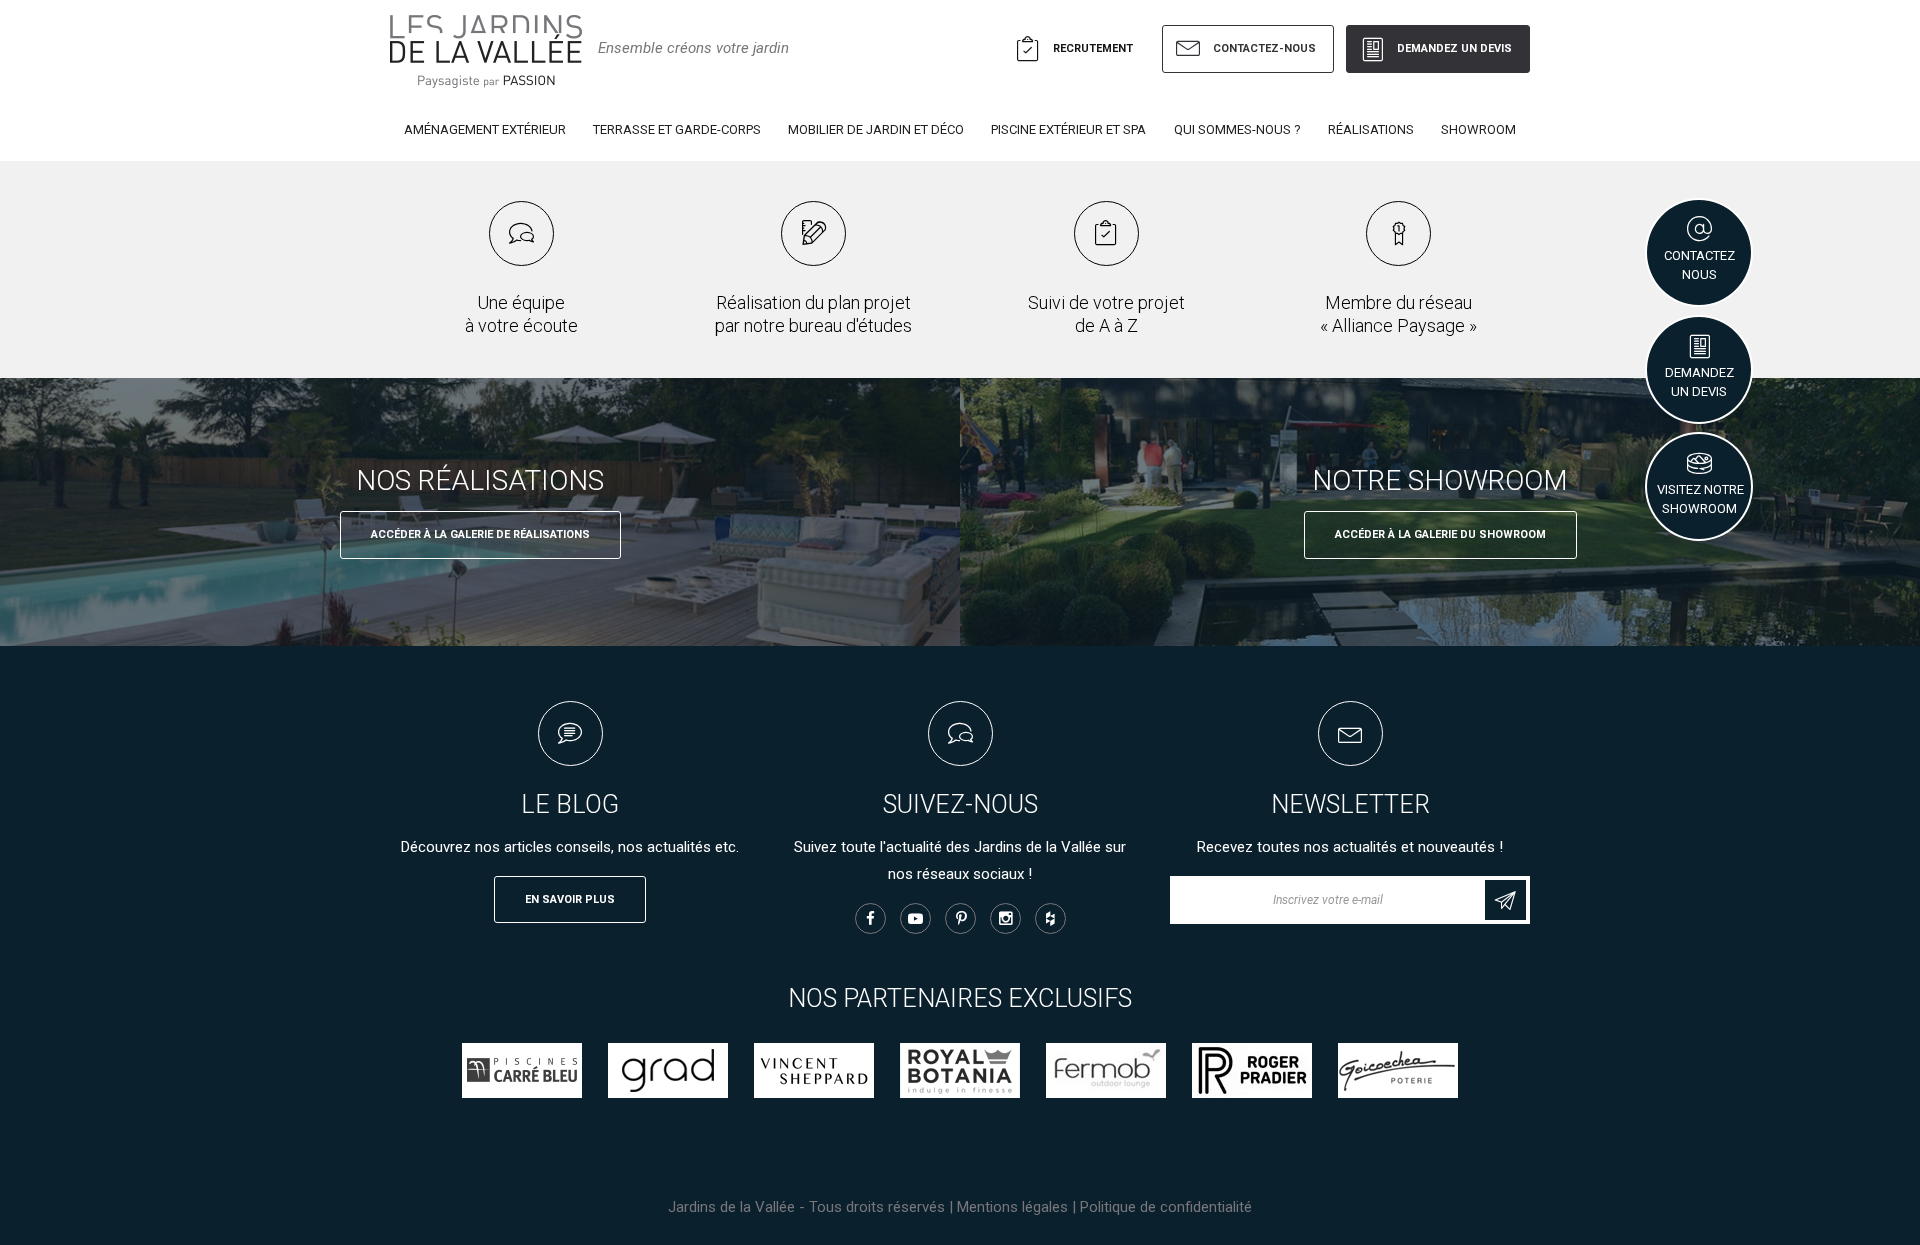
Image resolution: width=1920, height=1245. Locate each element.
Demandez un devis (1454, 48)
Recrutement (1093, 48)
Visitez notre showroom (1700, 499)
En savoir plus (570, 899)
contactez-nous (1264, 48)
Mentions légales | (1018, 1207)
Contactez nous (1699, 265)
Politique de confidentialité (1166, 1207)
